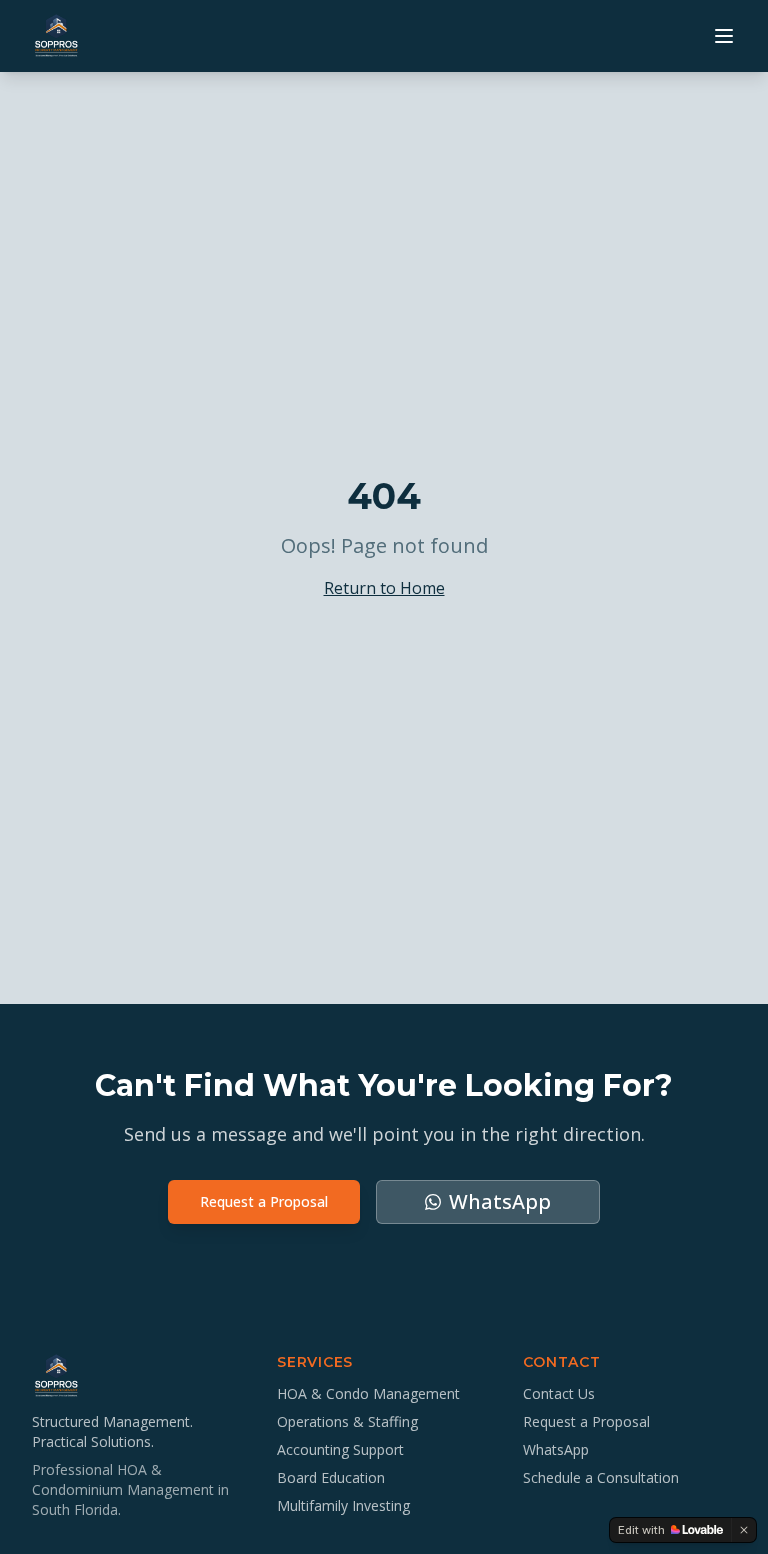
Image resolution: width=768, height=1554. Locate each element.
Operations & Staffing (347, 1421)
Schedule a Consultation (601, 1477)
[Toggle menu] (724, 36)
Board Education (331, 1477)
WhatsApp (556, 1449)
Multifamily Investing (343, 1505)
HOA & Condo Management (368, 1393)
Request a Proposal (264, 1201)
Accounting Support (340, 1449)
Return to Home (384, 588)
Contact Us (559, 1393)
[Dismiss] (744, 1530)
